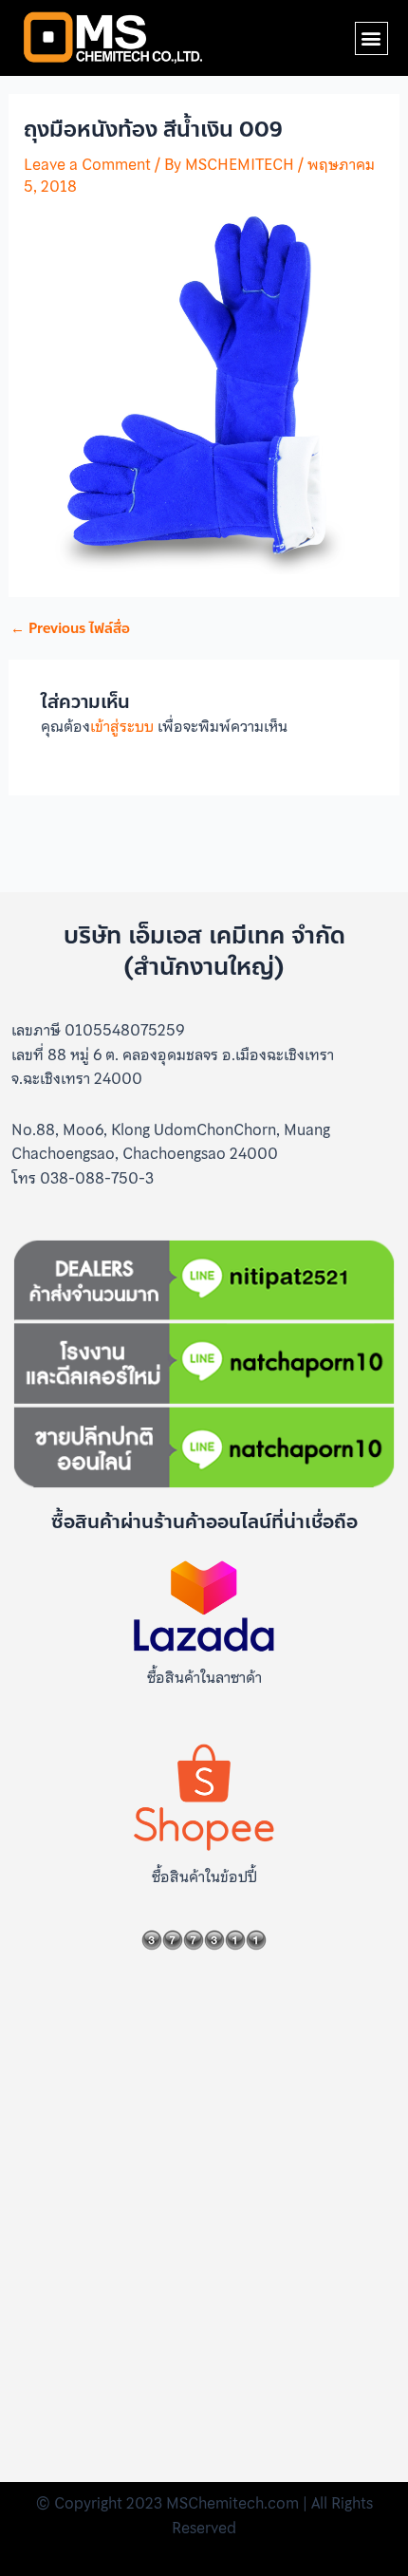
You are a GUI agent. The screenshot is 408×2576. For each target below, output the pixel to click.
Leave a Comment (87, 164)
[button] (371, 38)
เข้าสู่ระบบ (122, 726)
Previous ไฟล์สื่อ (70, 629)
